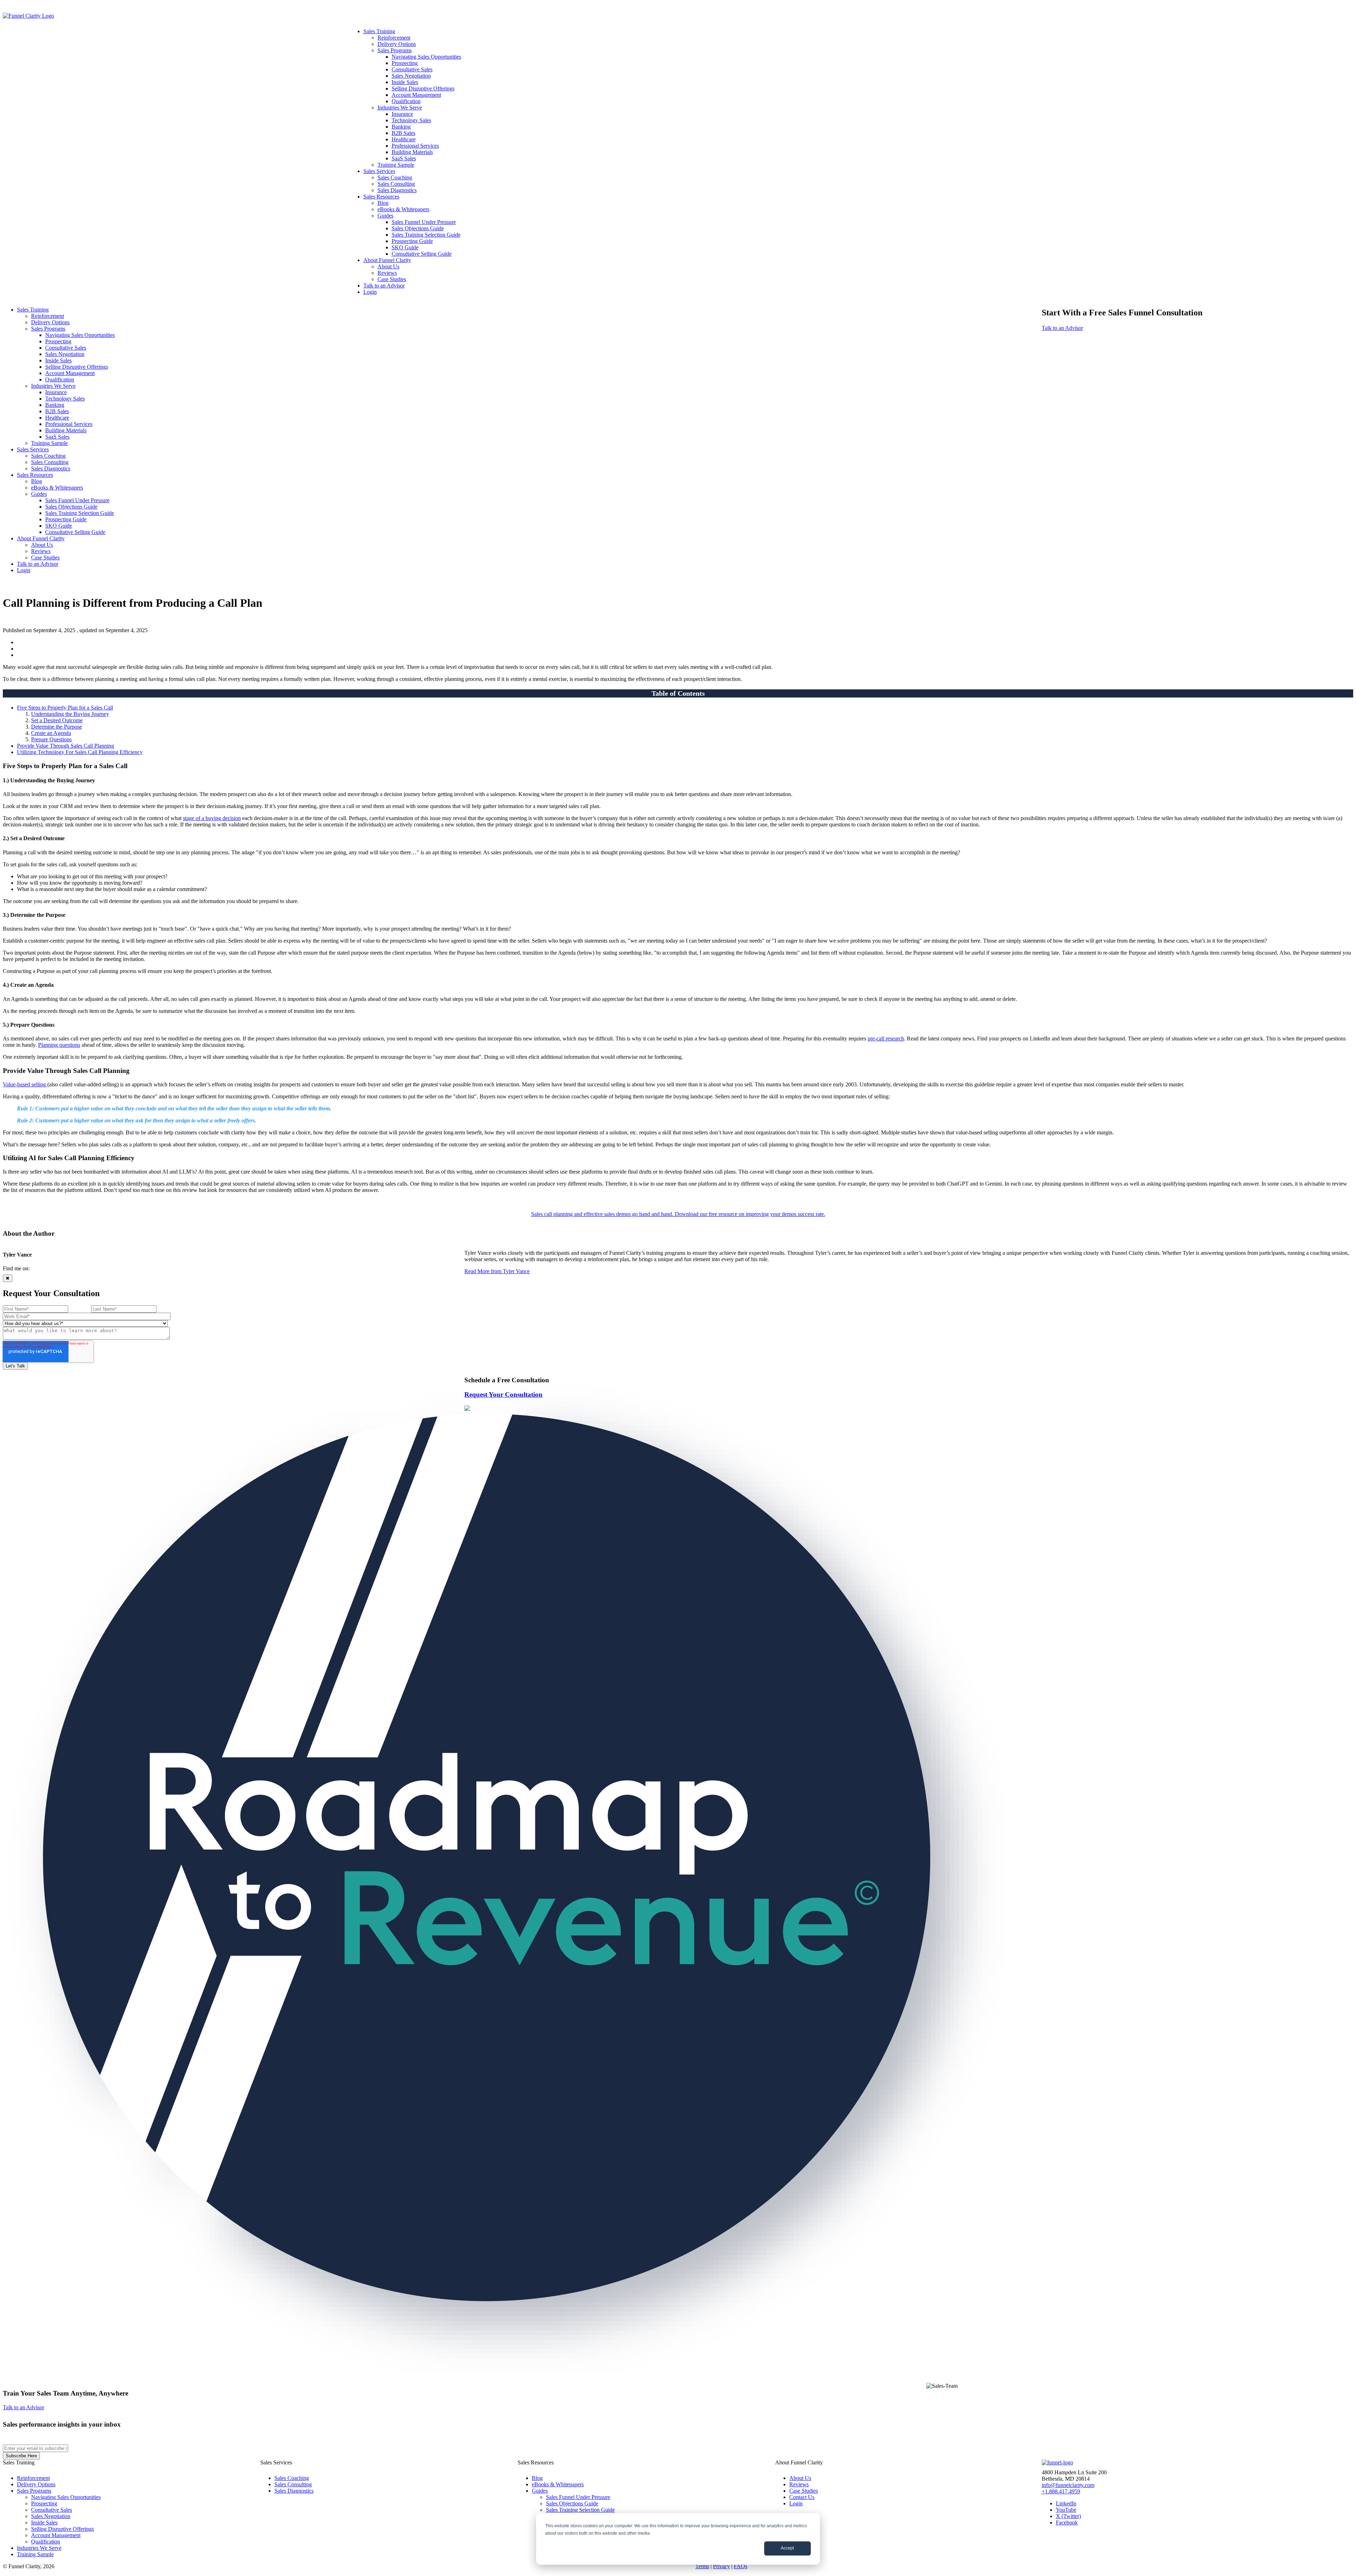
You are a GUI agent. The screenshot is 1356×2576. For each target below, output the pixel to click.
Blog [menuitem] (383, 203)
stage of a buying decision (212, 818)
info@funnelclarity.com (1068, 2485)
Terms (702, 2566)
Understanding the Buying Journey (70, 714)
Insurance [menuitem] (402, 114)
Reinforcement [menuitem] (394, 38)
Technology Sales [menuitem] (411, 120)
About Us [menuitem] (388, 266)
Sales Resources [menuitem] (381, 197)
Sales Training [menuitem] (379, 31)
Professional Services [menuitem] (415, 146)
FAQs (741, 2566)
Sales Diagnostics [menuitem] (397, 190)
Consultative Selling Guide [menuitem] (422, 254)
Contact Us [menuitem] (802, 2497)
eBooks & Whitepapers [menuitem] (403, 209)
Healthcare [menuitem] (404, 139)
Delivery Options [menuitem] (397, 44)
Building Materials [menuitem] (412, 152)
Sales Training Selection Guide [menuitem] (426, 235)
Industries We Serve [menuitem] (400, 108)
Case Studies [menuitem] (392, 279)
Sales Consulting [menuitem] (396, 184)
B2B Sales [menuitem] (403, 133)
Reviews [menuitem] (387, 273)
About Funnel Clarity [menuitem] (387, 260)
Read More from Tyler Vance (497, 1271)
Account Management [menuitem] (416, 95)
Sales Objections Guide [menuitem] (418, 228)
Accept (787, 2548)
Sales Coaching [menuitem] (395, 177)
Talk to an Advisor (1062, 328)
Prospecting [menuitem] (405, 63)
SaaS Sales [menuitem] (404, 158)
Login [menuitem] (370, 292)
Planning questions (59, 1045)
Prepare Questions (51, 739)
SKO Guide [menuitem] (405, 247)
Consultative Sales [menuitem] (412, 69)
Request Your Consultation (503, 1394)
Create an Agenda (51, 733)
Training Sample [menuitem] (396, 165)
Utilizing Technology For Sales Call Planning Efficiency (80, 752)
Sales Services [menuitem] (379, 171)
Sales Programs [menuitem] (395, 50)
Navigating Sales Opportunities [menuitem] (426, 57)
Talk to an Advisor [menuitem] (384, 286)
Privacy (721, 2566)
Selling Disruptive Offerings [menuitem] (423, 88)
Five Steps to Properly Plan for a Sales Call (65, 708)
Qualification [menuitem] (406, 101)
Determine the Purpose (56, 727)
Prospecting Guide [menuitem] (412, 241)
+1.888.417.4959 (1061, 2491)
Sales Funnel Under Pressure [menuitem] (424, 222)
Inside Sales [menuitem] (405, 82)
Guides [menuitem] (385, 216)
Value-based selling (25, 1084)
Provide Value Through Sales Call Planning (66, 746)
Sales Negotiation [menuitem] (411, 76)
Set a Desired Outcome (57, 720)
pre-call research (886, 1038)
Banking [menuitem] (401, 127)
